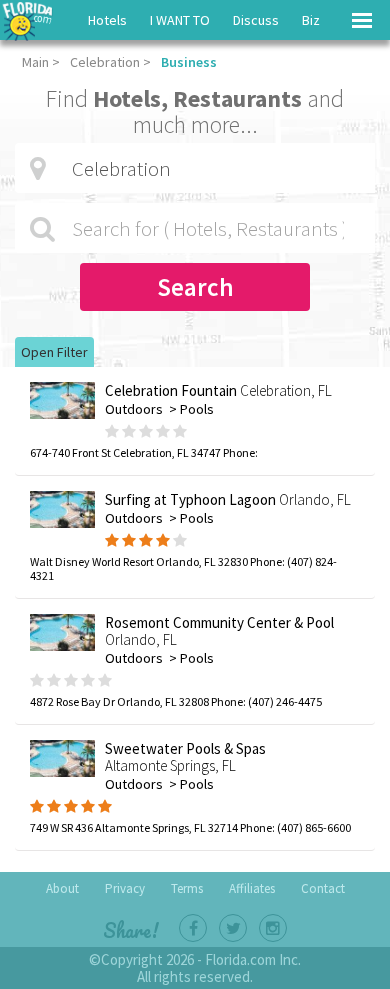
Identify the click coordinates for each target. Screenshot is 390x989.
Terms (187, 888)
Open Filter (54, 352)
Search (195, 287)
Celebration (105, 62)
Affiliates (252, 888)
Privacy (125, 888)
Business (189, 62)
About (62, 888)
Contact (323, 888)
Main (35, 62)
